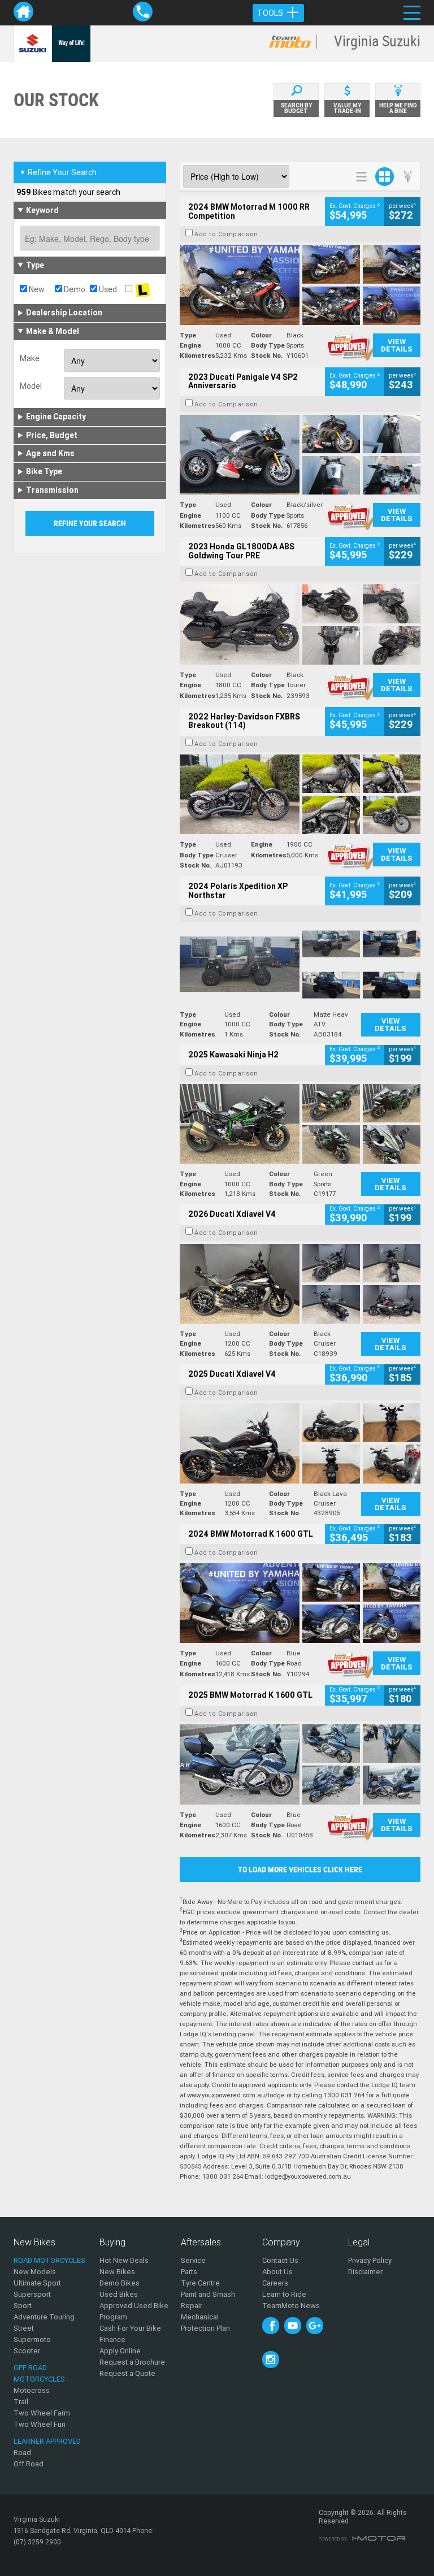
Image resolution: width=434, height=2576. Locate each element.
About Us (277, 2272)
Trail (21, 2402)
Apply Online (120, 2351)
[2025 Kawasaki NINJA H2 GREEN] (300, 1124)
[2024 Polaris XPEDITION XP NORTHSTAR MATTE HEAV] (300, 964)
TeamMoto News (291, 2306)
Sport (23, 2306)
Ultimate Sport (37, 2283)
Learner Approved (47, 2441)
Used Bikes (119, 2294)
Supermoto (32, 2339)
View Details (397, 345)
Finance (112, 2339)
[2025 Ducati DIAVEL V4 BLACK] (300, 1284)
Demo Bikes (120, 2283)
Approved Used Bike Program (134, 2311)
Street (24, 2328)
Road (22, 2453)
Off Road (29, 2464)
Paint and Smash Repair (208, 2300)
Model (31, 386)
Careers (275, 2283)
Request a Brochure (132, 2362)
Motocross (32, 2390)
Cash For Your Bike (130, 2328)
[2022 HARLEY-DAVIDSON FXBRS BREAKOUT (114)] (300, 794)
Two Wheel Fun (40, 2424)
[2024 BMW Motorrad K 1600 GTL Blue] (300, 1603)
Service (193, 2260)
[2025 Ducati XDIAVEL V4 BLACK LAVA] (300, 1443)
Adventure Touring (44, 2317)
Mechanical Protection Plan (205, 2323)
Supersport (32, 2294)
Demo (74, 289)
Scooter (27, 2351)
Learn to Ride (284, 2294)
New (36, 289)
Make (30, 358)
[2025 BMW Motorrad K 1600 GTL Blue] (300, 1764)
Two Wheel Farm (42, 2413)
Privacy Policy (370, 2260)
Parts (189, 2272)
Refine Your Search (58, 172)
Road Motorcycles (49, 2260)
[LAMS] (142, 289)
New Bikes (117, 2272)
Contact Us (280, 2260)
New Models (35, 2272)
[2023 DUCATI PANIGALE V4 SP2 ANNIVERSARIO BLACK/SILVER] (300, 455)
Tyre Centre (200, 2283)
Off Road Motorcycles (39, 2373)
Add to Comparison (226, 234)
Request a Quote (127, 2373)
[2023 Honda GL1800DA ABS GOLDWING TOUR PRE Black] (300, 624)
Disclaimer (365, 2272)
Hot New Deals (124, 2260)
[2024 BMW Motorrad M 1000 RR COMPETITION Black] (300, 285)
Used (107, 289)
